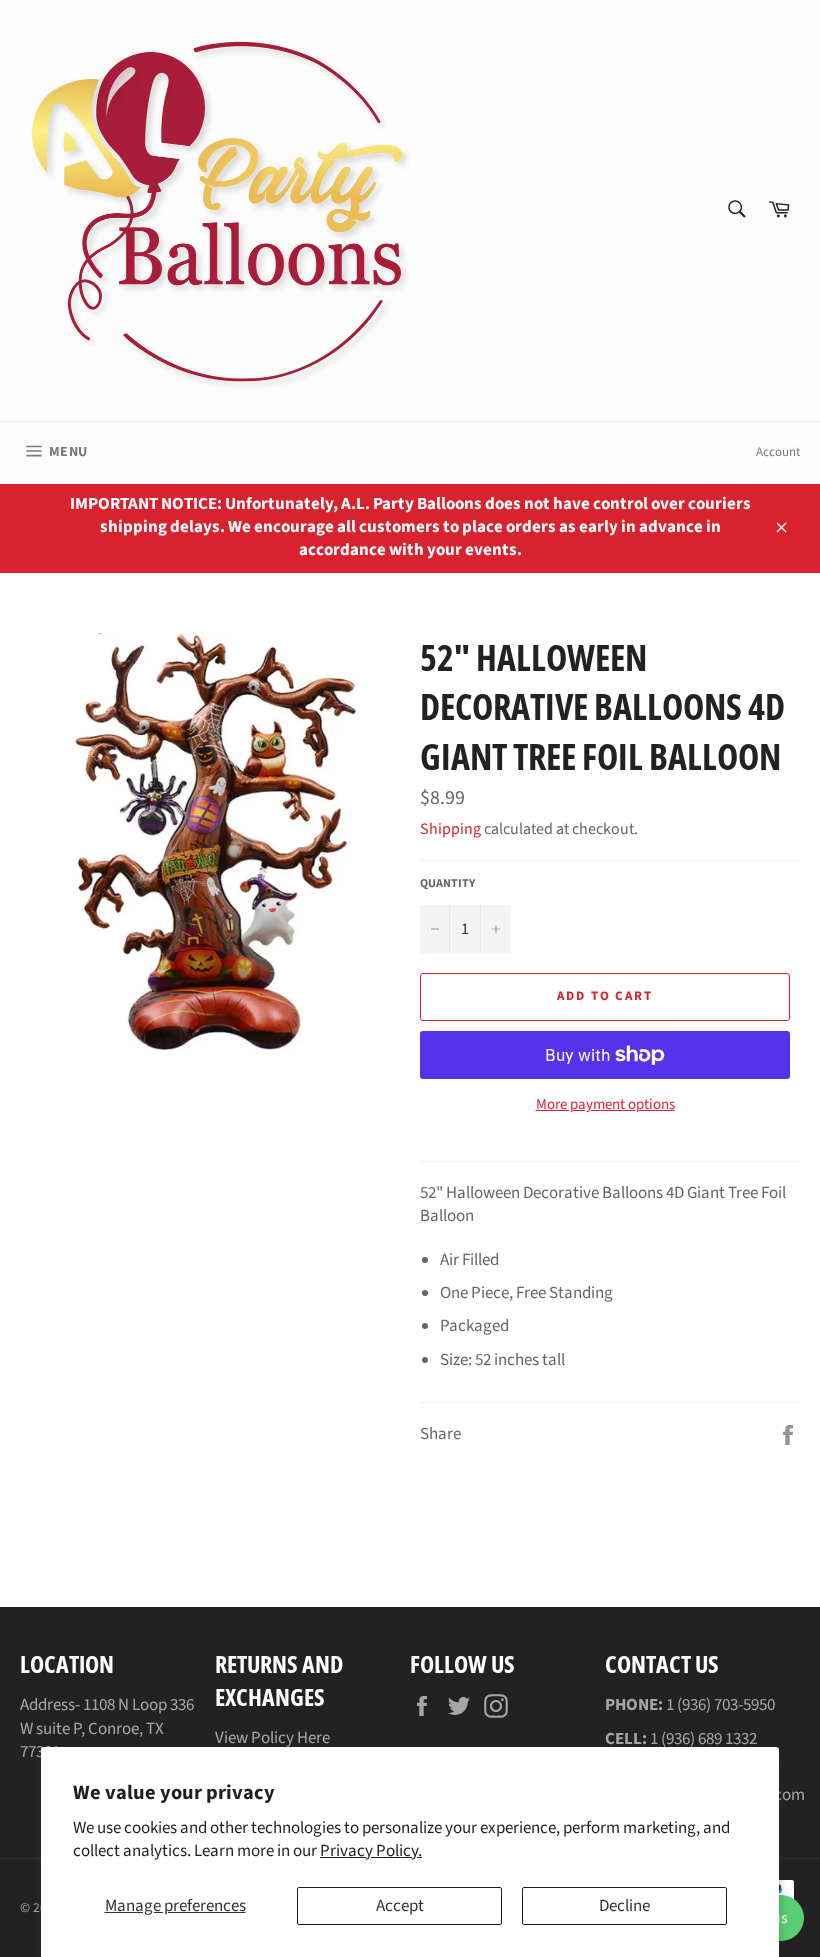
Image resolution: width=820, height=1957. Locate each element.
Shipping (450, 829)
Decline (624, 1906)
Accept (400, 1906)
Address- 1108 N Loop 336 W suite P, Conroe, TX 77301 (107, 1728)
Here (313, 1738)
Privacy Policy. (371, 1851)
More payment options (605, 1105)
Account (778, 452)
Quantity (447, 884)
